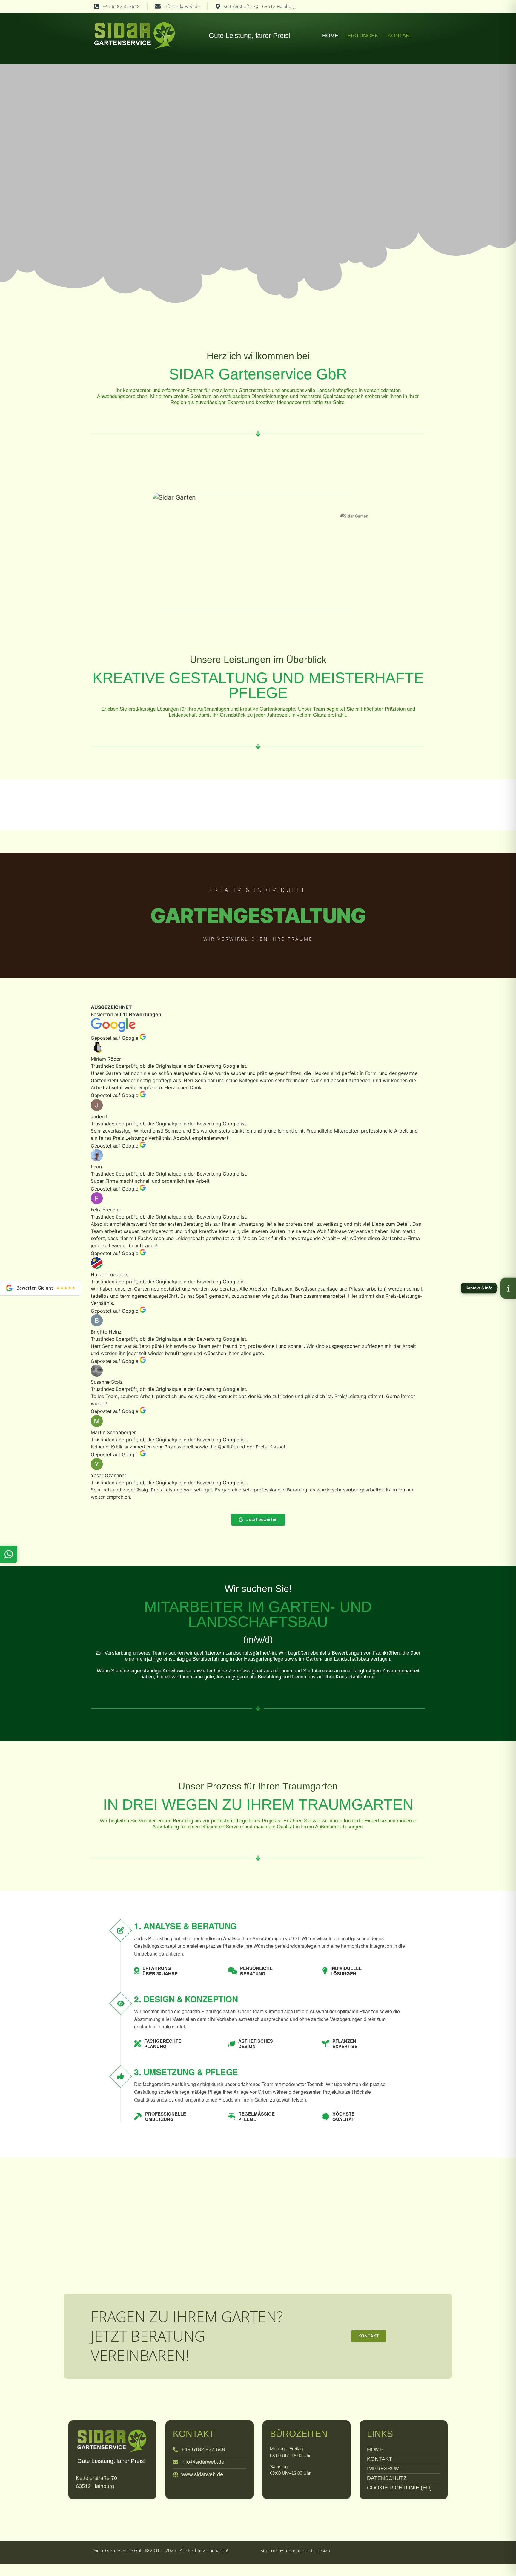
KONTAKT (400, 36)
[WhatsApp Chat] (9, 1554)
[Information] (508, 1288)
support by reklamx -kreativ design (295, 2550)
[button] (363, 36)
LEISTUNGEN (361, 36)
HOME (330, 36)
